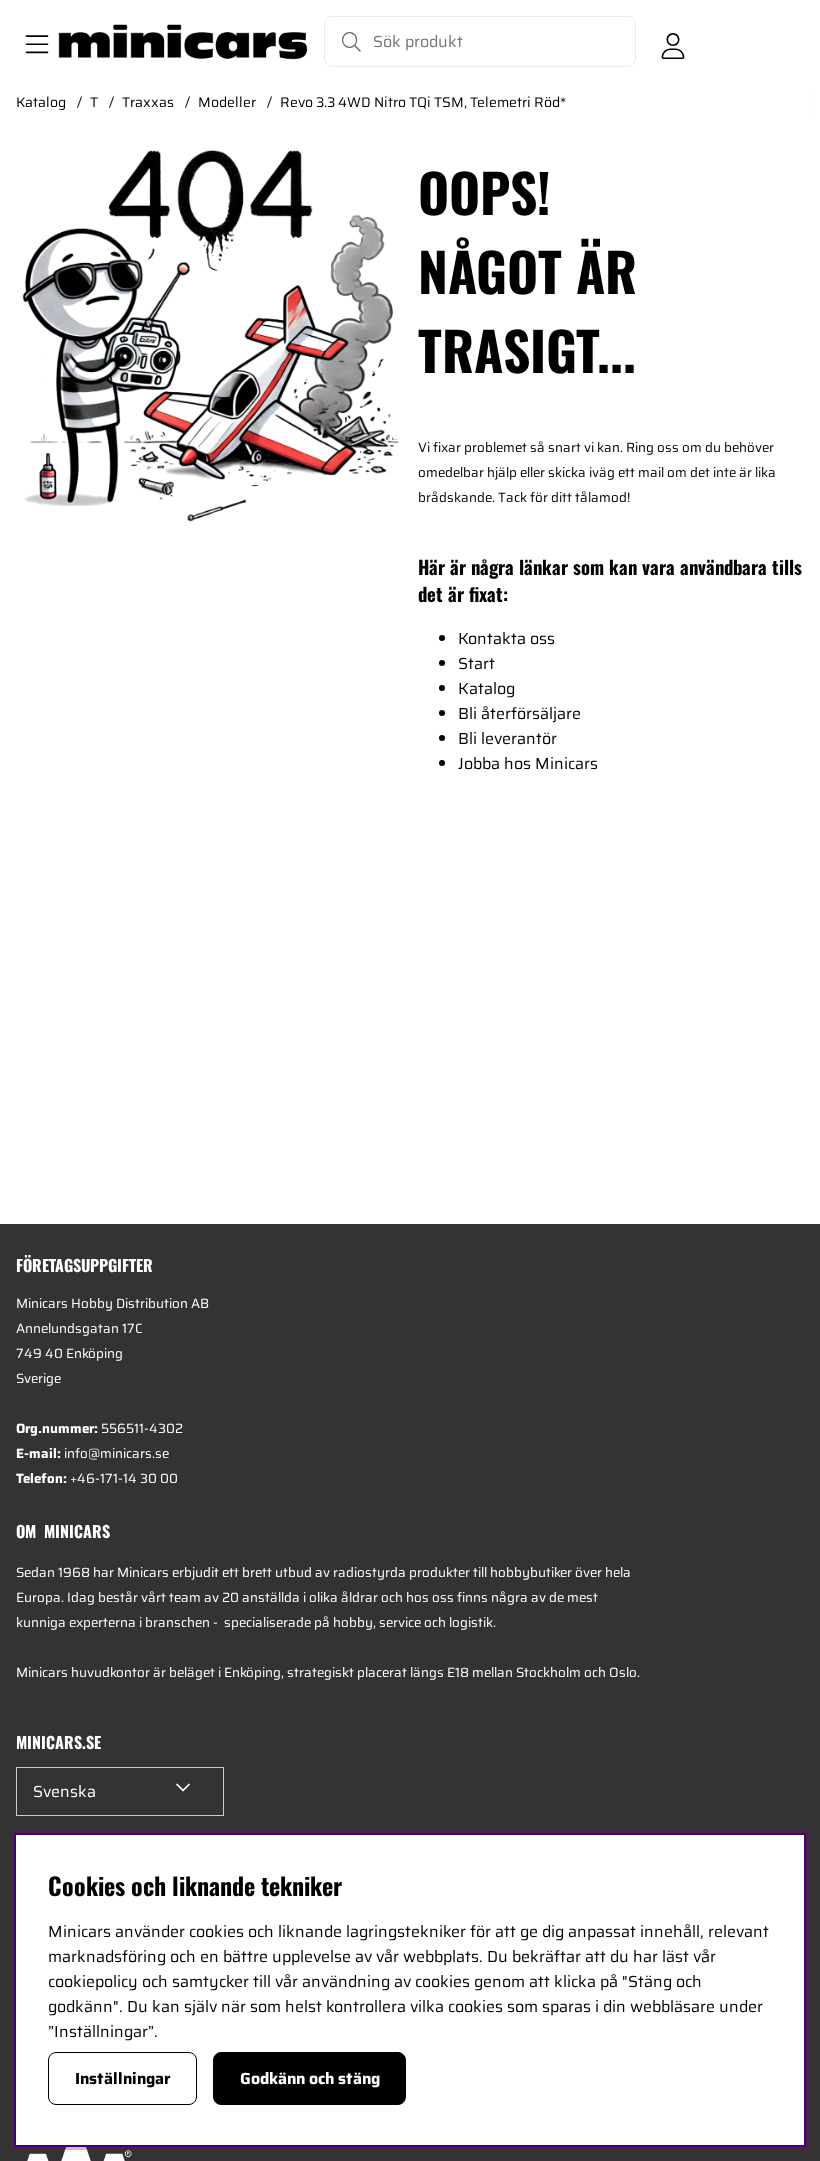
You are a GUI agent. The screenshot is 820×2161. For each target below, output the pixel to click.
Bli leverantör (507, 738)
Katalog (41, 102)
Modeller (227, 102)
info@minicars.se (116, 1453)
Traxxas (148, 102)
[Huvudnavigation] (33, 42)
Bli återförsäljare (519, 713)
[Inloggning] (673, 42)
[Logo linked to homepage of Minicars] (183, 42)
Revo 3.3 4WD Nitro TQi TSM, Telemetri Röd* (423, 102)
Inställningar (123, 2078)
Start (476, 663)
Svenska (64, 1791)
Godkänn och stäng (310, 2078)
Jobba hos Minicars (528, 763)
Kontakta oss (506, 638)
